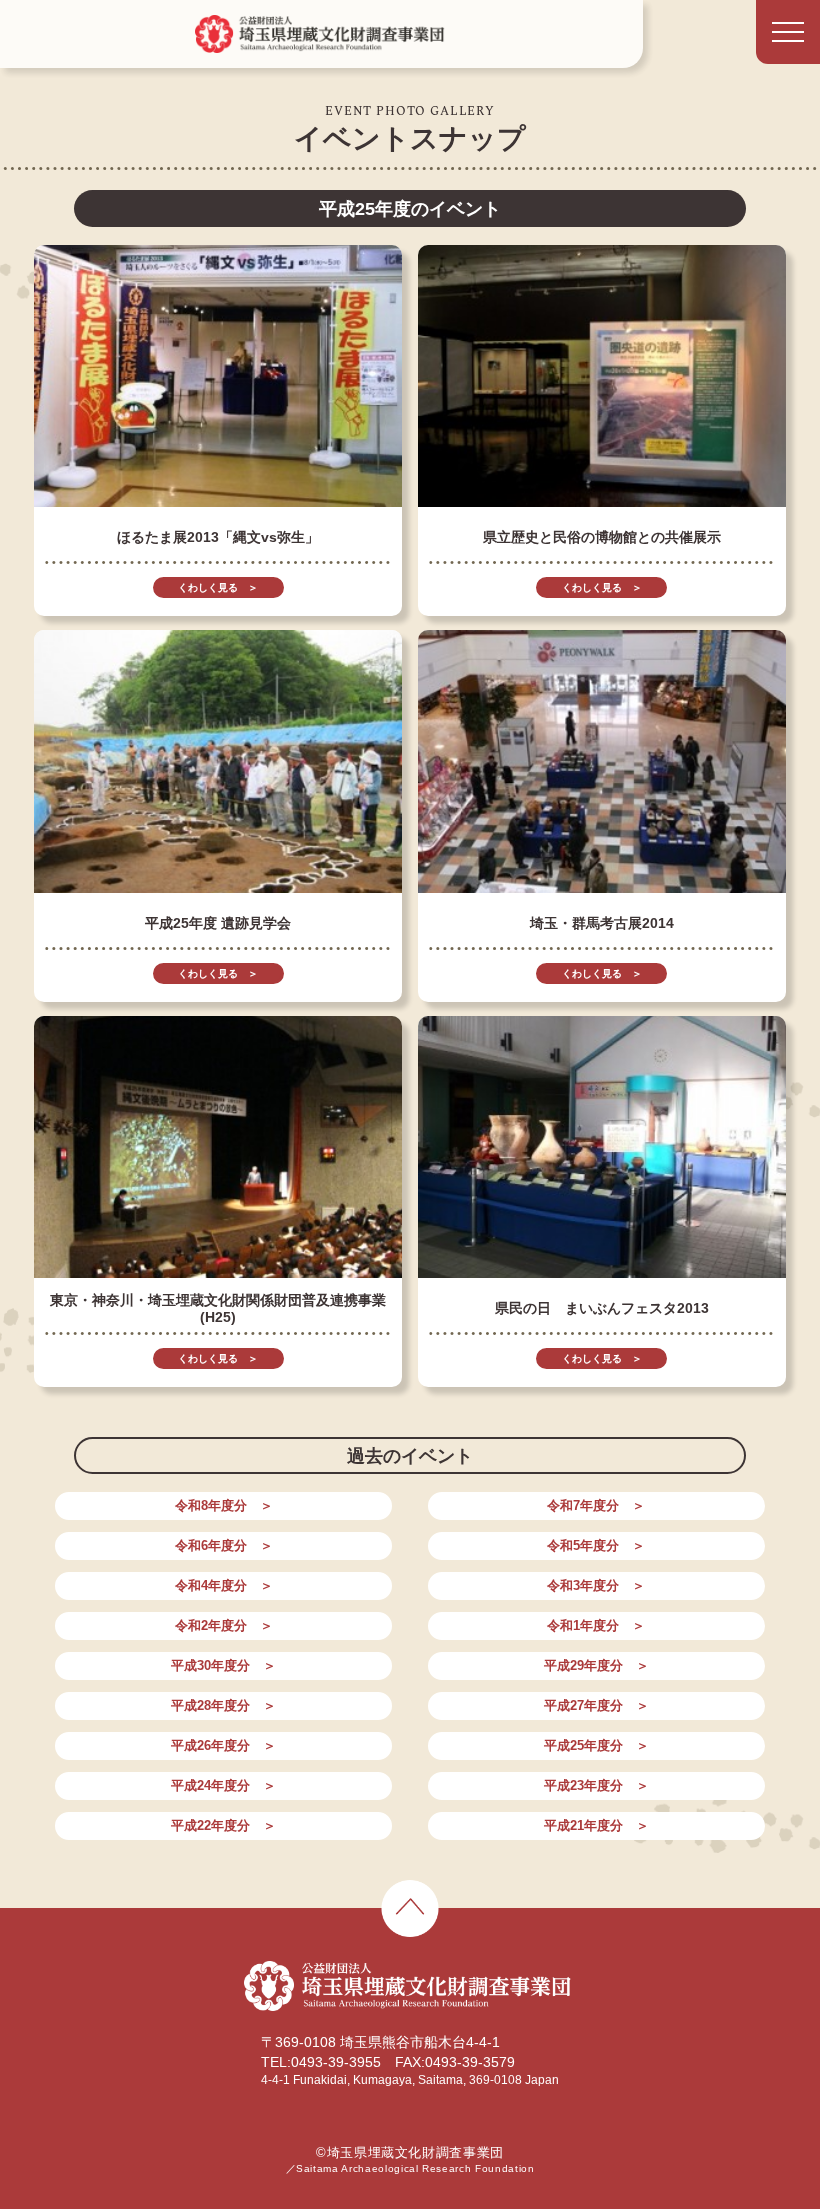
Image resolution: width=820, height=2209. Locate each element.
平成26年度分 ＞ (223, 1745)
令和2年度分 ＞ (224, 1625)
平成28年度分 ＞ (223, 1705)
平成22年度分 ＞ (223, 1825)
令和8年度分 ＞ (224, 1505)
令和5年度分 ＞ (596, 1545)
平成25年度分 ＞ (596, 1745)
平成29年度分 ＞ (596, 1665)
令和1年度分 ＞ (596, 1625)
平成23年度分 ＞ (596, 1785)
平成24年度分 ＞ (223, 1785)
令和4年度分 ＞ (224, 1585)
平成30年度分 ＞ (223, 1665)
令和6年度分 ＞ (224, 1545)
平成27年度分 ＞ (596, 1705)
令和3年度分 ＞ (596, 1585)
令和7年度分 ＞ (596, 1505)
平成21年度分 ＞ (596, 1825)
